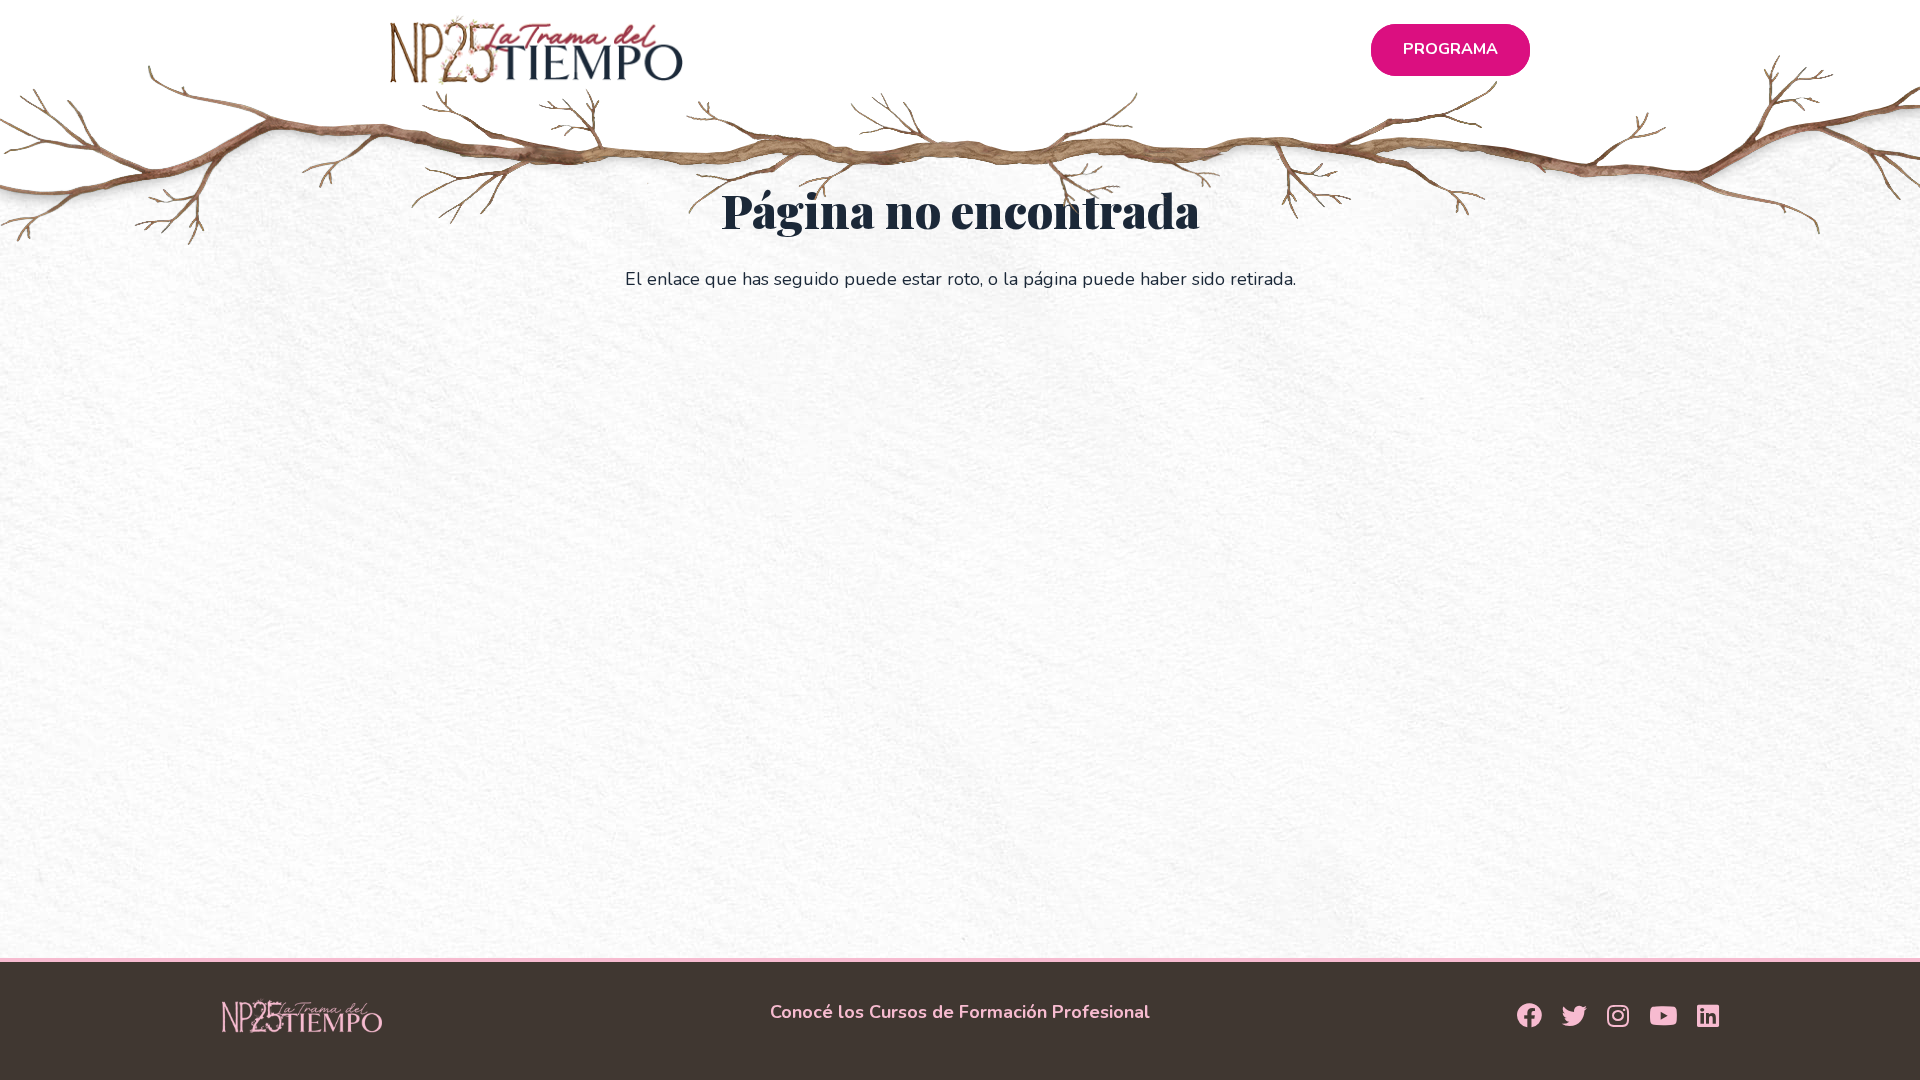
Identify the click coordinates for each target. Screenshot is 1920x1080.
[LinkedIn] (1708, 1017)
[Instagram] (1618, 1017)
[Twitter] (1574, 1017)
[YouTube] (1663, 1017)
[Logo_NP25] (536, 50)
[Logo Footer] (302, 1015)
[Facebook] (1529, 1017)
